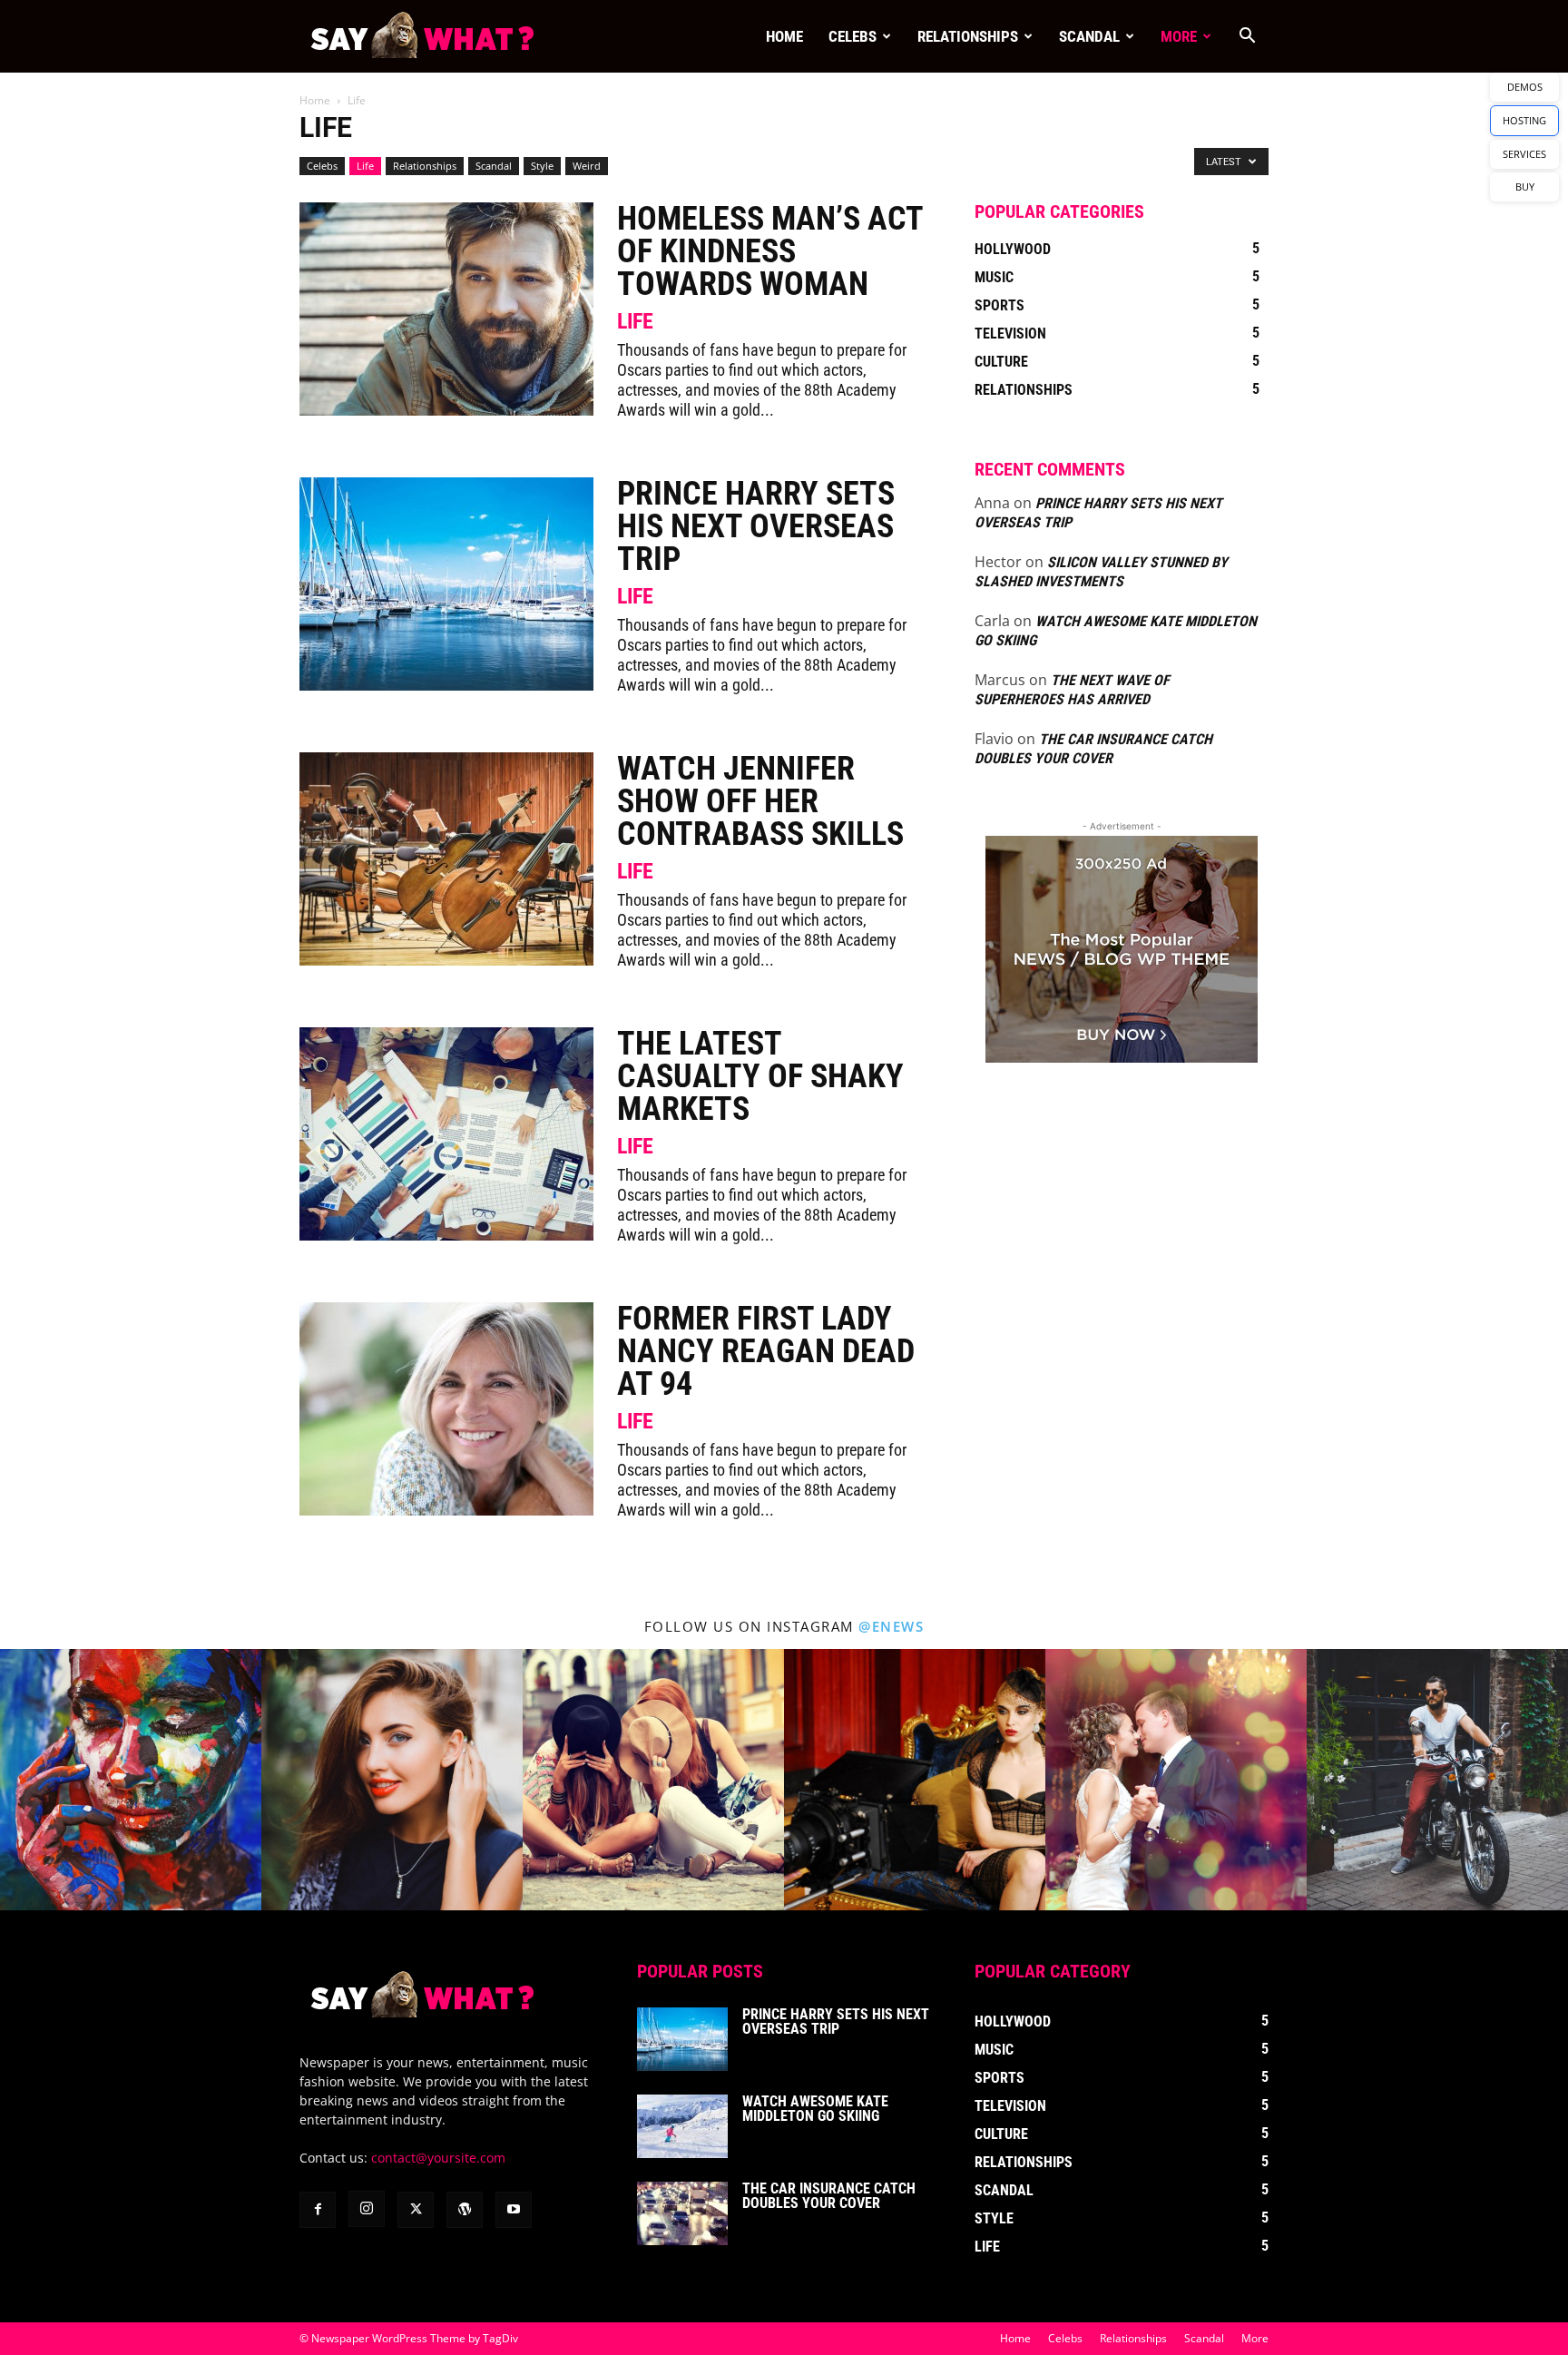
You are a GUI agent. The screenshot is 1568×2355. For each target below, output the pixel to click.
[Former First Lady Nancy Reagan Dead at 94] (446, 1409)
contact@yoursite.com (438, 2158)
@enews (891, 1626)
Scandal (1089, 36)
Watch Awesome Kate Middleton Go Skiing (815, 2109)
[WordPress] (465, 2210)
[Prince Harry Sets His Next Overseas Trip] (446, 584)
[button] (1247, 38)
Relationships (968, 36)
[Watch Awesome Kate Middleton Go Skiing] (682, 2126)
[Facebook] (318, 2210)
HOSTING (1524, 120)
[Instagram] (367, 2209)
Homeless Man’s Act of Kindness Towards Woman (770, 251)
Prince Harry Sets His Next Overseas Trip (756, 526)
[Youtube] (514, 2210)
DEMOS (1525, 87)
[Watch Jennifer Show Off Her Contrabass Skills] (446, 859)
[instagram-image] (131, 1780)
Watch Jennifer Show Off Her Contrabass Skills (760, 801)
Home (784, 36)
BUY (1525, 186)
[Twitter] (416, 2210)
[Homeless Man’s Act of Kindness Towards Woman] (446, 309)
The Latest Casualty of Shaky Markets (760, 1076)
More (1179, 36)
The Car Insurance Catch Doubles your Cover (829, 2196)
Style (542, 166)
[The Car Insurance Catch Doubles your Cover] (682, 2213)
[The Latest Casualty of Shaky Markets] (446, 1134)
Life (365, 166)
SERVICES (1524, 154)
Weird (587, 166)
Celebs (853, 36)
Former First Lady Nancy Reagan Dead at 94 (766, 1351)
